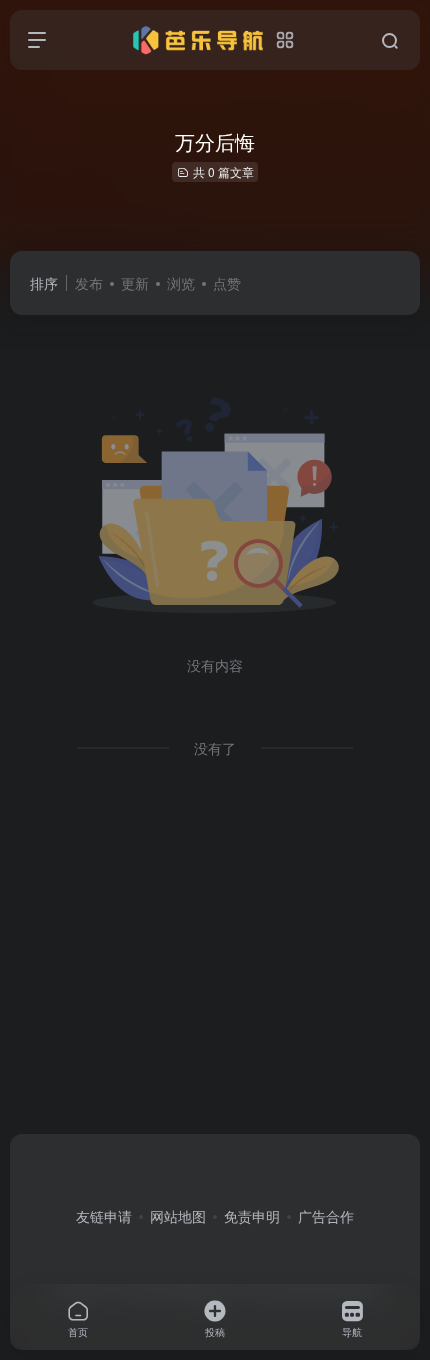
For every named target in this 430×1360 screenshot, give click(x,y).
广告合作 (326, 1216)
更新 (135, 283)
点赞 (227, 283)
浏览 (181, 283)
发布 (89, 283)
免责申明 (252, 1216)
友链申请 (104, 1216)
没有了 (215, 748)
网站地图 (178, 1216)
